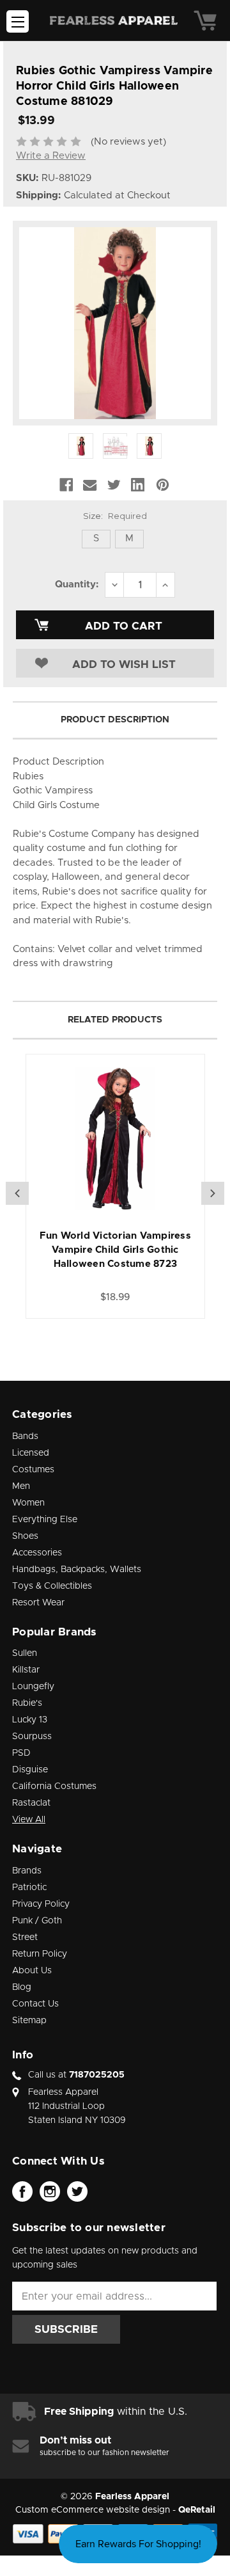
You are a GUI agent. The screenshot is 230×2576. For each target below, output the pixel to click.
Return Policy (40, 1954)
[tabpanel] (115, 1186)
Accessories (37, 1553)
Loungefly (33, 1687)
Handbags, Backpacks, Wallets (77, 1570)
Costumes (33, 1470)
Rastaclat (31, 1803)
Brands (27, 1871)
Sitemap (29, 2021)
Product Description (115, 720)
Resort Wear (38, 1603)
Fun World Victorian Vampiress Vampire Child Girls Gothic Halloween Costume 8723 (115, 1250)
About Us (32, 1971)
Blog (22, 1987)
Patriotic (29, 1888)
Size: (115, 516)
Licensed (31, 1453)
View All (29, 1820)
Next (213, 1193)
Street (25, 1937)
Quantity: (77, 584)
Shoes (25, 1536)
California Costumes (54, 1786)
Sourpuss (32, 1737)
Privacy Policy (41, 1904)
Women (28, 1503)
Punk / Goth (37, 1921)
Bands (25, 1436)
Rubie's (27, 1703)
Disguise (30, 1770)
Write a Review (51, 156)
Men (21, 1486)
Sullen (25, 1653)
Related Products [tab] (115, 1020)
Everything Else (45, 1520)
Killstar (26, 1670)
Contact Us (35, 2004)
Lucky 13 (30, 1720)
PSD (21, 1753)
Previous (17, 1193)
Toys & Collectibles (52, 1586)
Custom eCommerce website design (93, 2510)
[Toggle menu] (18, 21)
